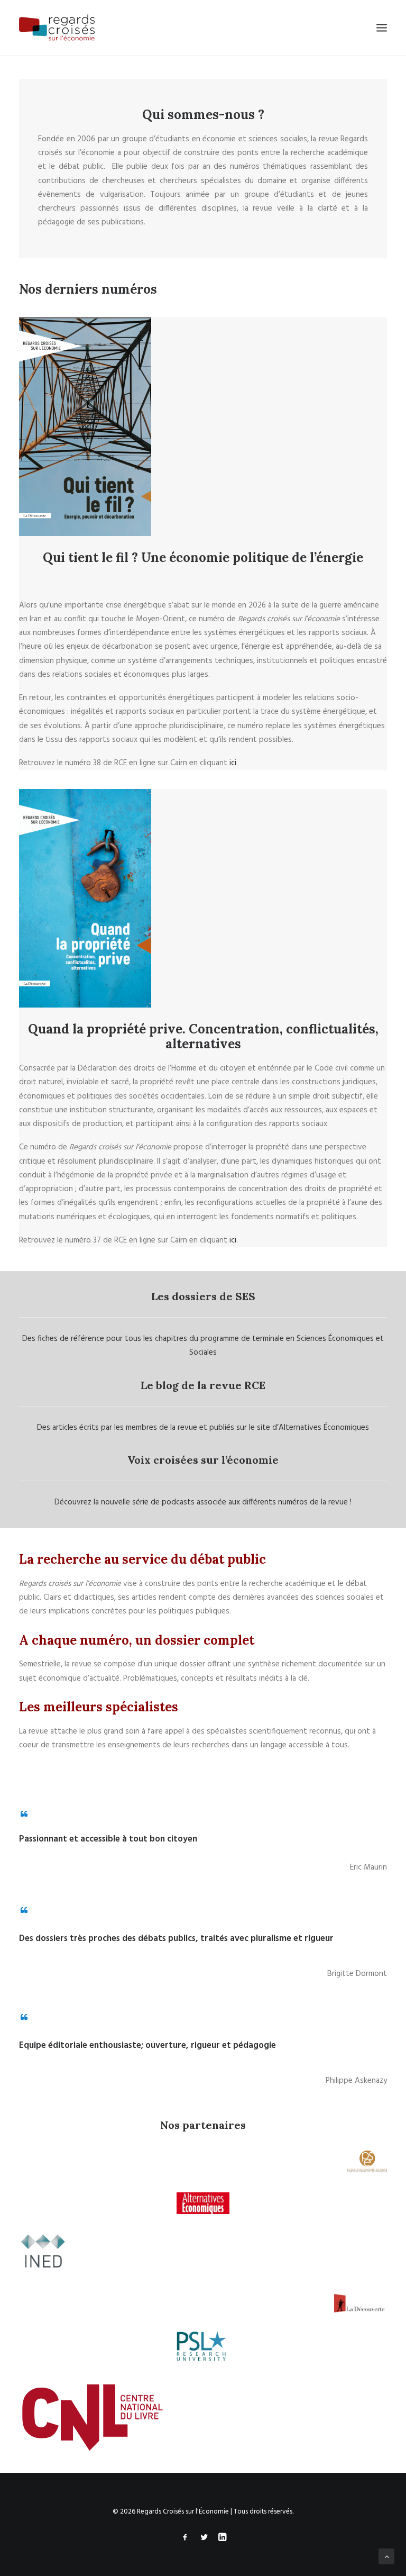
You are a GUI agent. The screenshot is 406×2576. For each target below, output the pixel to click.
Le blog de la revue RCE (203, 1385)
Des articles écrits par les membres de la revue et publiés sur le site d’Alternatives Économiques (203, 1428)
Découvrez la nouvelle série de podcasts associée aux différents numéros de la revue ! (203, 1502)
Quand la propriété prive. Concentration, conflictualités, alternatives (203, 1037)
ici (233, 763)
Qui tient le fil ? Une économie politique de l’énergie (203, 557)
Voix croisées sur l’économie (203, 1460)
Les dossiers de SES (203, 1296)
